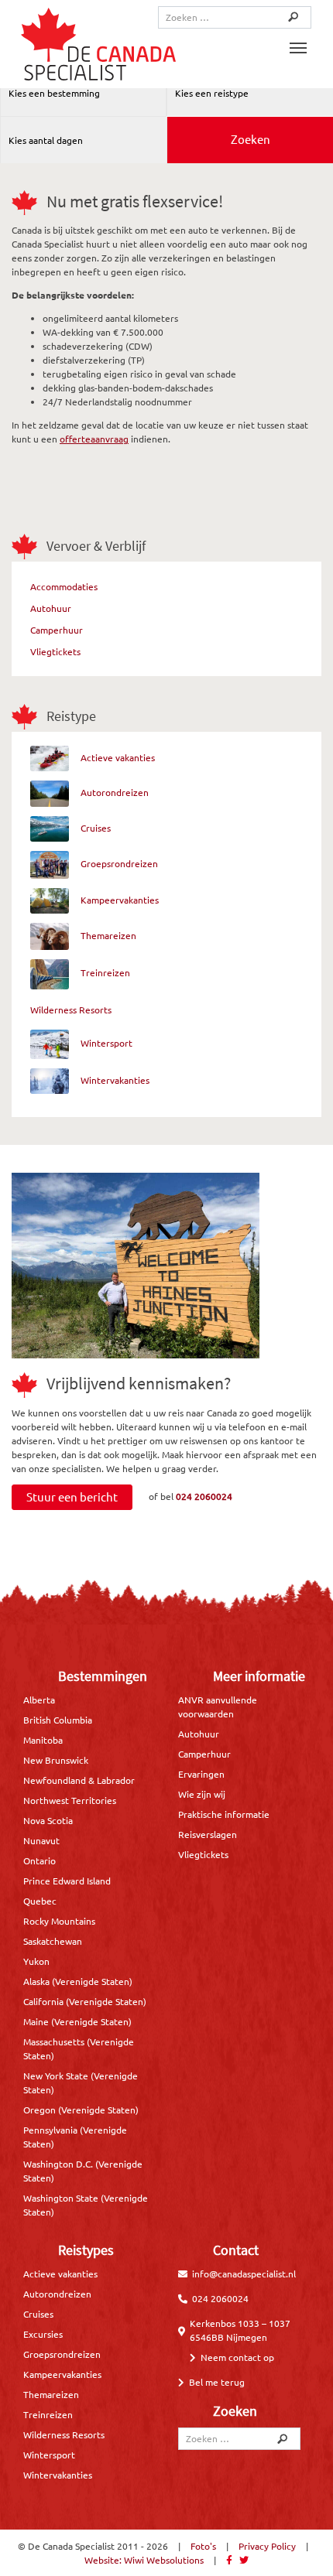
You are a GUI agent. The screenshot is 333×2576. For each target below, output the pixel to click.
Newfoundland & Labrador (79, 1780)
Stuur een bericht (72, 1496)
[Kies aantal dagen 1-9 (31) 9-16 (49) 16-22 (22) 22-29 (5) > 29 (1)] (84, 140)
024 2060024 (204, 1495)
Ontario (39, 1860)
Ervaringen (201, 1774)
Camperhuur (57, 630)
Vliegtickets (55, 651)
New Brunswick (56, 1760)
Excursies (43, 2334)
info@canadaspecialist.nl (244, 2274)
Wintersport (106, 1043)
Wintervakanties (115, 1080)
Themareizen (108, 935)
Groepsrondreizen (119, 863)
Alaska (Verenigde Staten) (78, 1981)
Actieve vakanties (118, 757)
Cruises (96, 828)
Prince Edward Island (67, 1881)
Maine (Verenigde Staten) (77, 2021)
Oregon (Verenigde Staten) (81, 2110)
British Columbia (58, 1720)
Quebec (40, 1901)
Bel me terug (217, 2382)
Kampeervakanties (120, 900)
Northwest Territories (70, 1800)
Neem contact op (237, 2357)
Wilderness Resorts (71, 1010)
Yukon (36, 1961)
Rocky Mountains (59, 1921)
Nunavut (41, 1840)
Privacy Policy (267, 2546)
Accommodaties (64, 586)
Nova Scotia (48, 1820)
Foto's (203, 2546)
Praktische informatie (224, 1814)
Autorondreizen (115, 792)
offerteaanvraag (94, 439)
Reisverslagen (208, 1834)
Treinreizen (105, 973)
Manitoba (43, 1740)
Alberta (39, 1700)
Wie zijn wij (202, 1794)
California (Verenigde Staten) (85, 2001)
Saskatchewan (53, 1941)
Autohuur (51, 608)
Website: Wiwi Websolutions (144, 2560)
